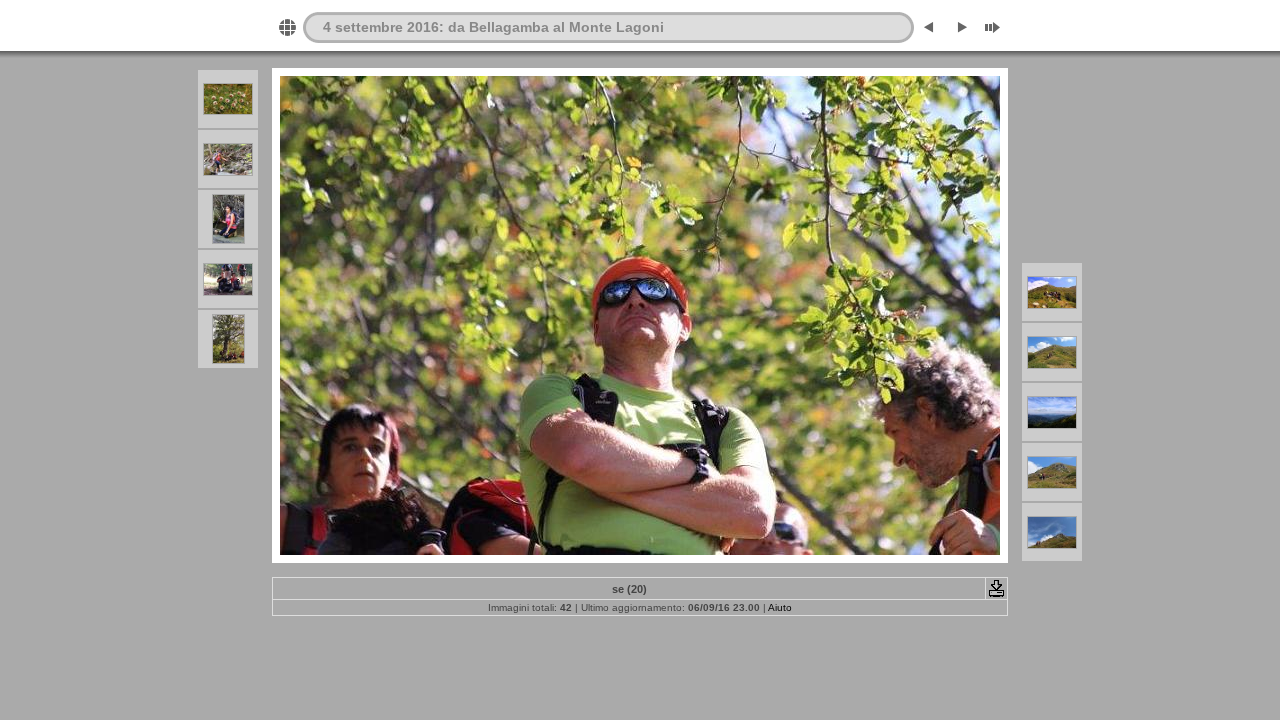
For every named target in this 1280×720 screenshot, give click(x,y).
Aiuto (780, 607)
